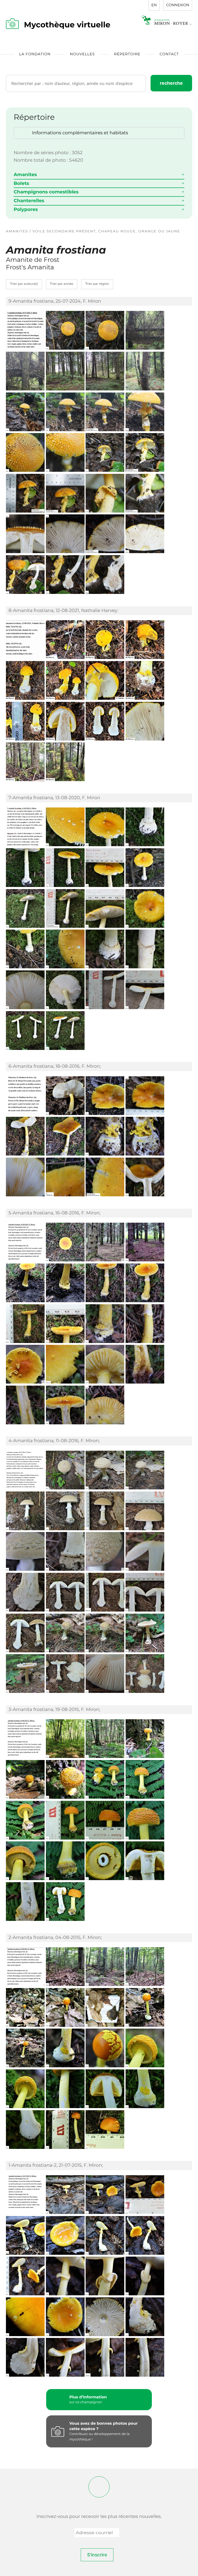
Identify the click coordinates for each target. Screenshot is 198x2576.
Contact (169, 54)
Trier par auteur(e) (24, 284)
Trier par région (97, 284)
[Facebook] (99, 2487)
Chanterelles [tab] (29, 201)
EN (154, 5)
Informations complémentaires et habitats (80, 133)
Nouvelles (82, 54)
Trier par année (62, 284)
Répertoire (127, 54)
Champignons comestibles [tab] (46, 192)
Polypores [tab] (26, 209)
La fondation (35, 54)
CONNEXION (178, 5)
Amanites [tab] (25, 175)
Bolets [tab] (21, 183)
